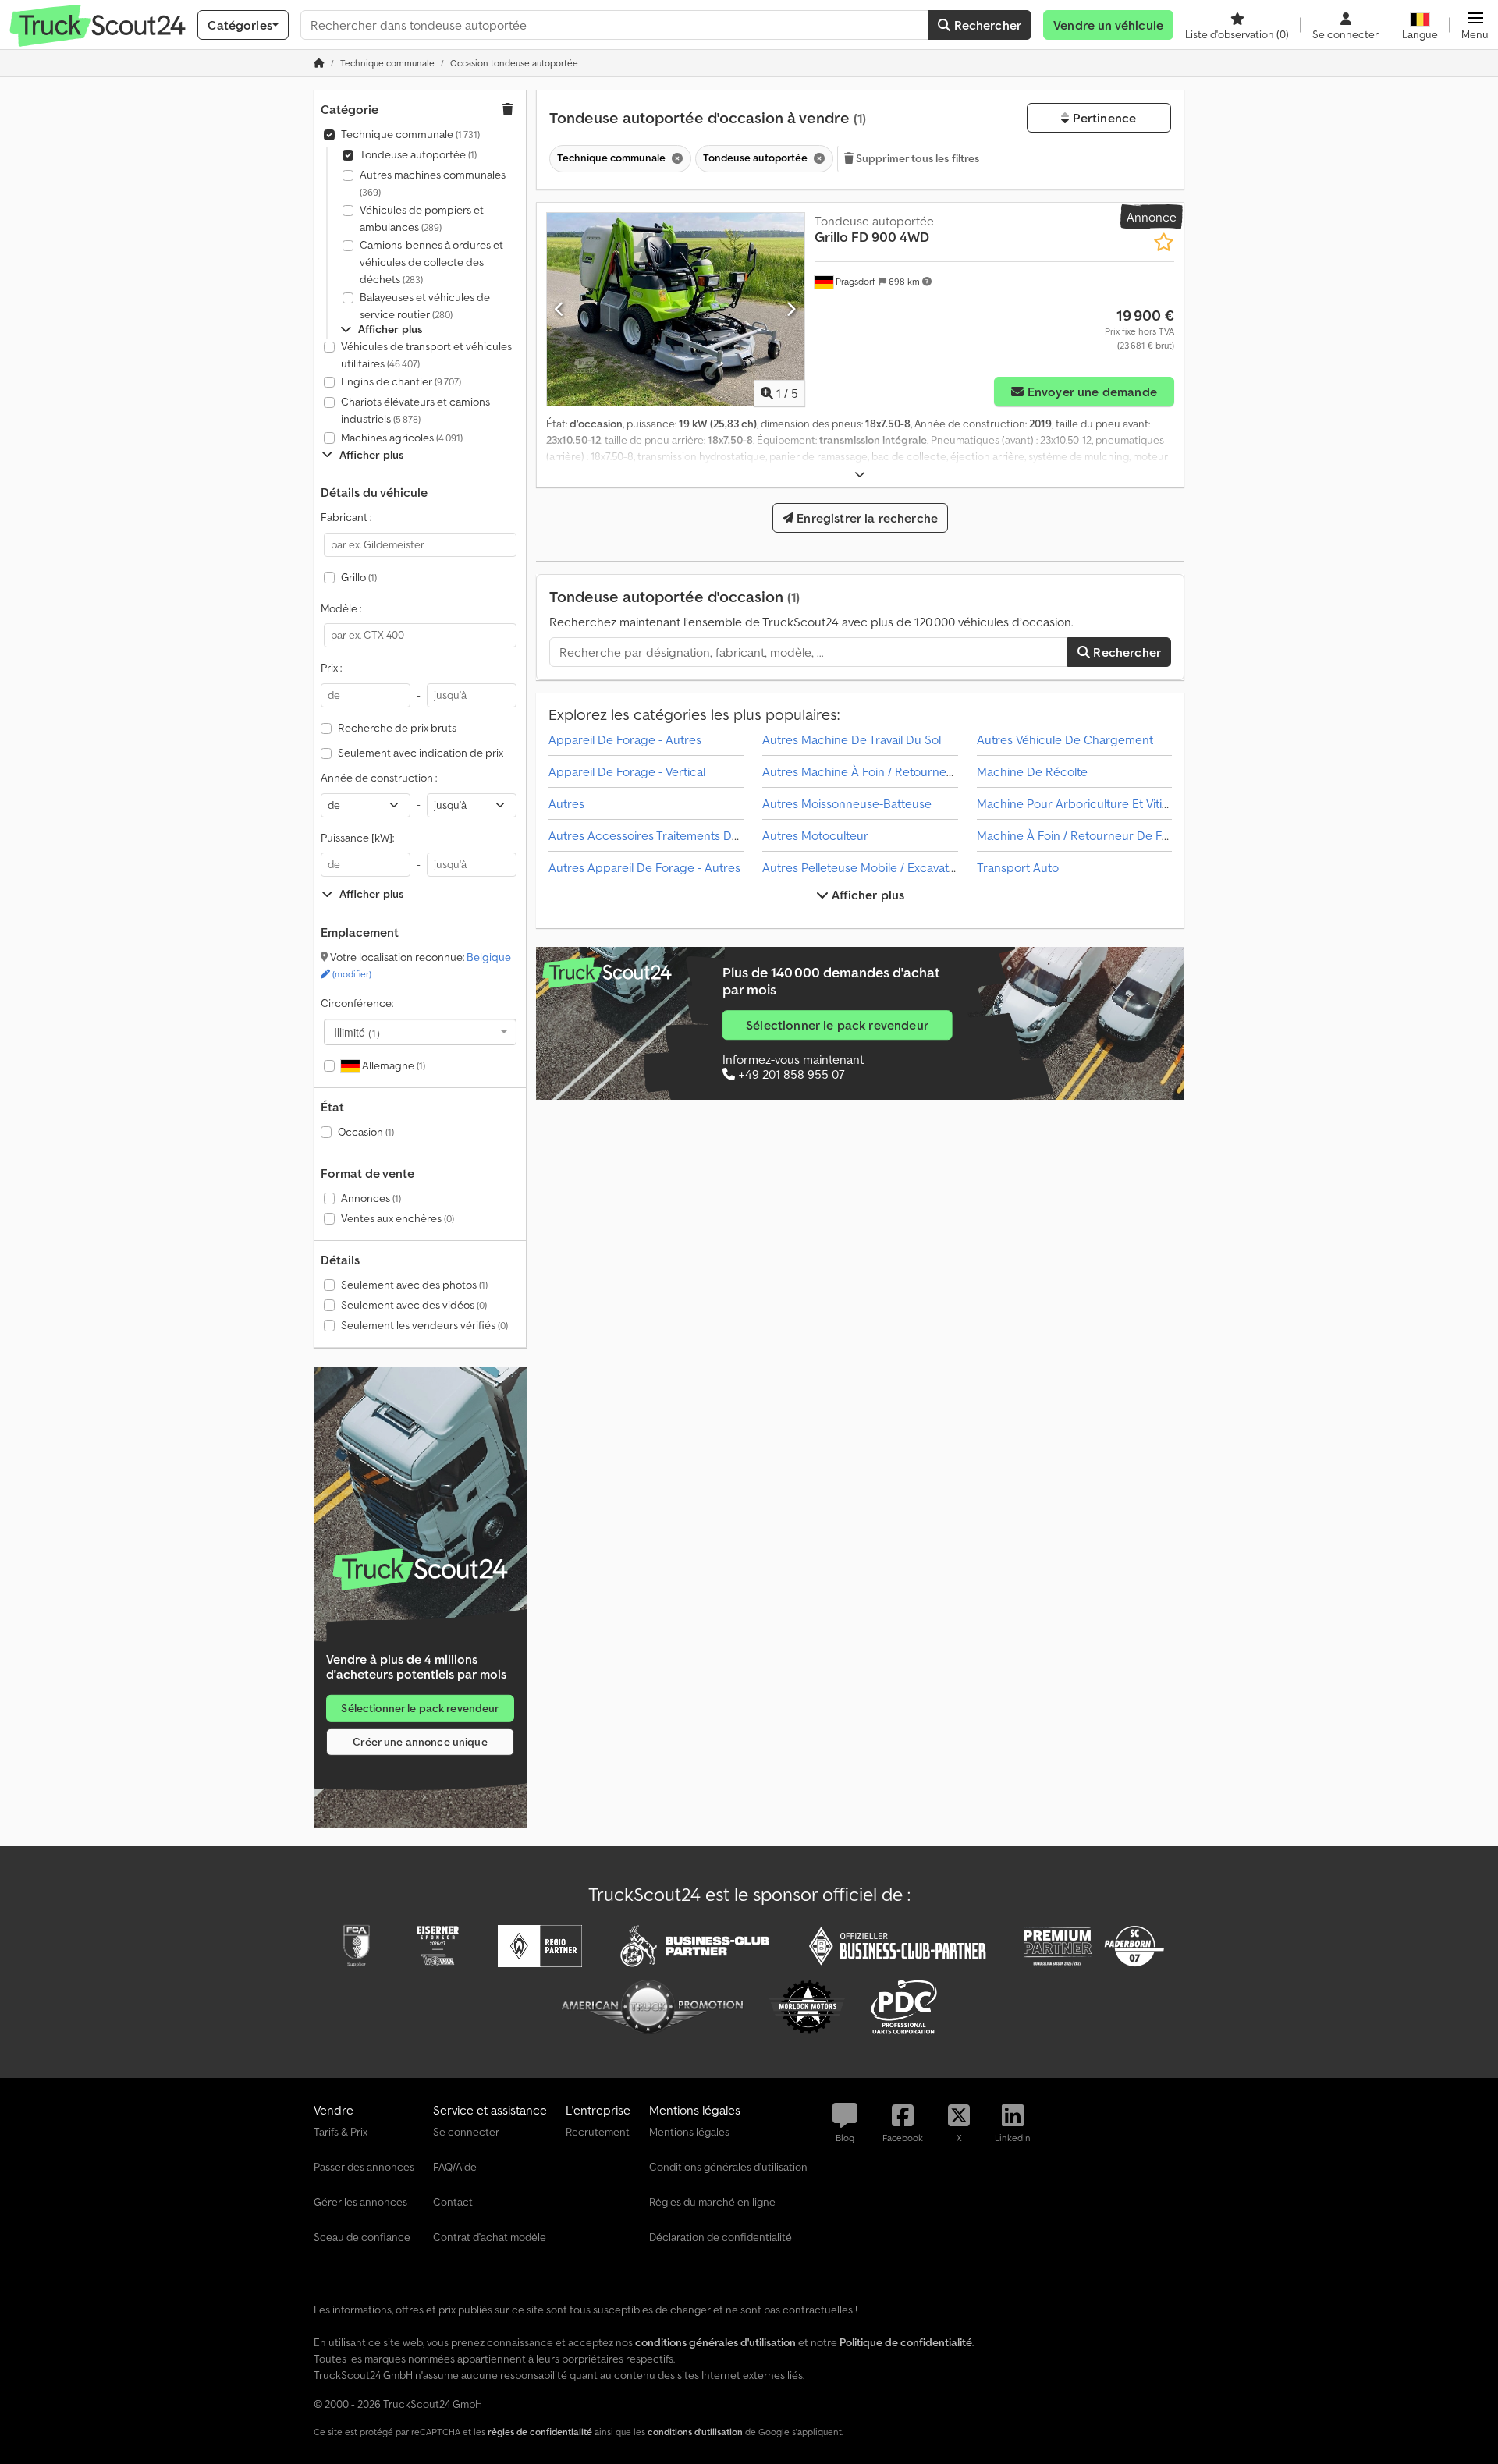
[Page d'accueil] (319, 63)
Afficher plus (866, 895)
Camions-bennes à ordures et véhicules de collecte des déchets (431, 262)
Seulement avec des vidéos (414, 1305)
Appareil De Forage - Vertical (627, 771)
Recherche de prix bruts (397, 728)
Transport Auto (1018, 867)
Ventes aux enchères (398, 1218)
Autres (566, 803)
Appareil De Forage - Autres (625, 739)
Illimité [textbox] (357, 1032)
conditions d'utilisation (695, 2432)
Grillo (359, 577)
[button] (1475, 25)
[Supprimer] (676, 159)
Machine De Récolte (1032, 771)
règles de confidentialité (540, 2432)
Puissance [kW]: (357, 838)
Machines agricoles (402, 438)
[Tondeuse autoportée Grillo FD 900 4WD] (676, 309)
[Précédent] (560, 309)
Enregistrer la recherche (866, 518)
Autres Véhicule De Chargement (1065, 739)
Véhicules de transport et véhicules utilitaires (426, 355)
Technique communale (410, 134)
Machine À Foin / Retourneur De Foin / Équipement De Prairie (1144, 835)
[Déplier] (860, 475)
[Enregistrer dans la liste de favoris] (1164, 242)
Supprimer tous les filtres (917, 158)
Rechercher (986, 25)
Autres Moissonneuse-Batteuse (847, 803)
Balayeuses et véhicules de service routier (425, 306)
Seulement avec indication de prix (421, 753)
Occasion (366, 1132)
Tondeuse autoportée (418, 154)
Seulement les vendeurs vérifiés (424, 1325)
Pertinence (1102, 118)
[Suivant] (791, 309)
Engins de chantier (401, 381)
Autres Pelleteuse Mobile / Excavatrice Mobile (886, 867)
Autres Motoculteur (815, 835)
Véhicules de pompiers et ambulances (422, 218)
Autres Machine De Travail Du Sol (852, 739)
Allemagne (392, 1065)
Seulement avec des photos (414, 1285)
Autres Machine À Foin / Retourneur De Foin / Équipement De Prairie (949, 771)
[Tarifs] (420, 1569)
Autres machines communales (433, 183)
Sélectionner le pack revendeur (420, 1707)
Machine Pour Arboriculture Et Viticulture (1089, 803)
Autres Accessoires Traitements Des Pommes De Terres (699, 835)
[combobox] (420, 1032)
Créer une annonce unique (420, 1741)
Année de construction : (379, 778)
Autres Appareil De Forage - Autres (644, 867)
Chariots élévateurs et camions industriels (415, 410)
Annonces (371, 1198)
